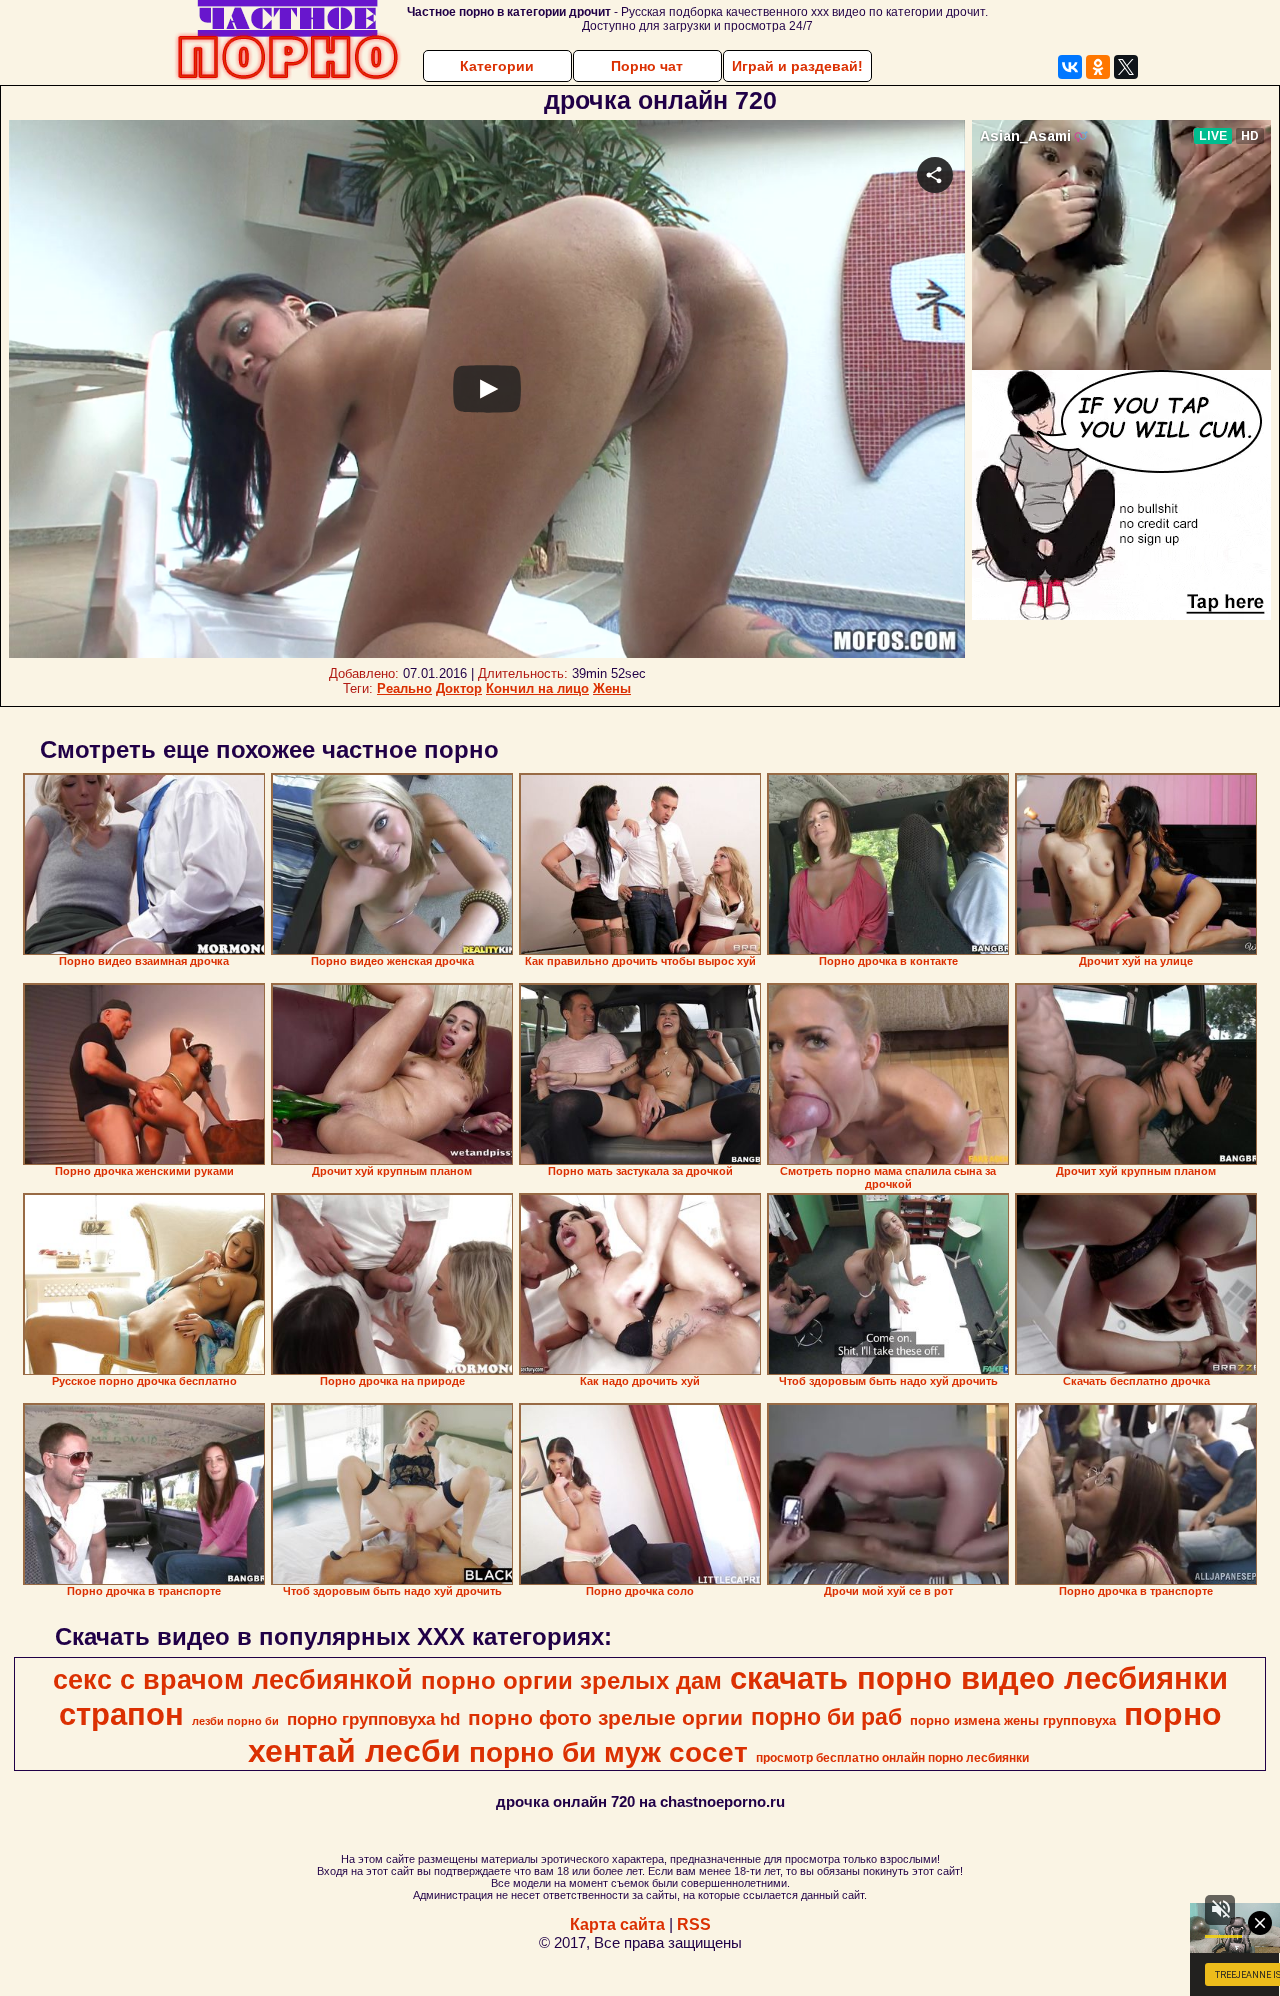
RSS (694, 1924)
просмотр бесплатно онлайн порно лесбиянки (892, 1758)
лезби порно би (235, 1721)
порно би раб (826, 1717)
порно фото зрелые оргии (605, 1718)
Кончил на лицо (537, 688)
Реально (404, 688)
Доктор (459, 688)
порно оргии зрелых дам (571, 1680)
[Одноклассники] (1098, 67)
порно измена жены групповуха (1013, 1720)
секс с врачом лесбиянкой (233, 1680)
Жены (612, 688)
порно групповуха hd (373, 1719)
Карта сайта (617, 1924)
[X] (1126, 67)
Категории (497, 66)
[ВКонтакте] (1070, 67)
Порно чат (647, 66)
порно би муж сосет (608, 1752)
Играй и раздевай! (797, 66)
